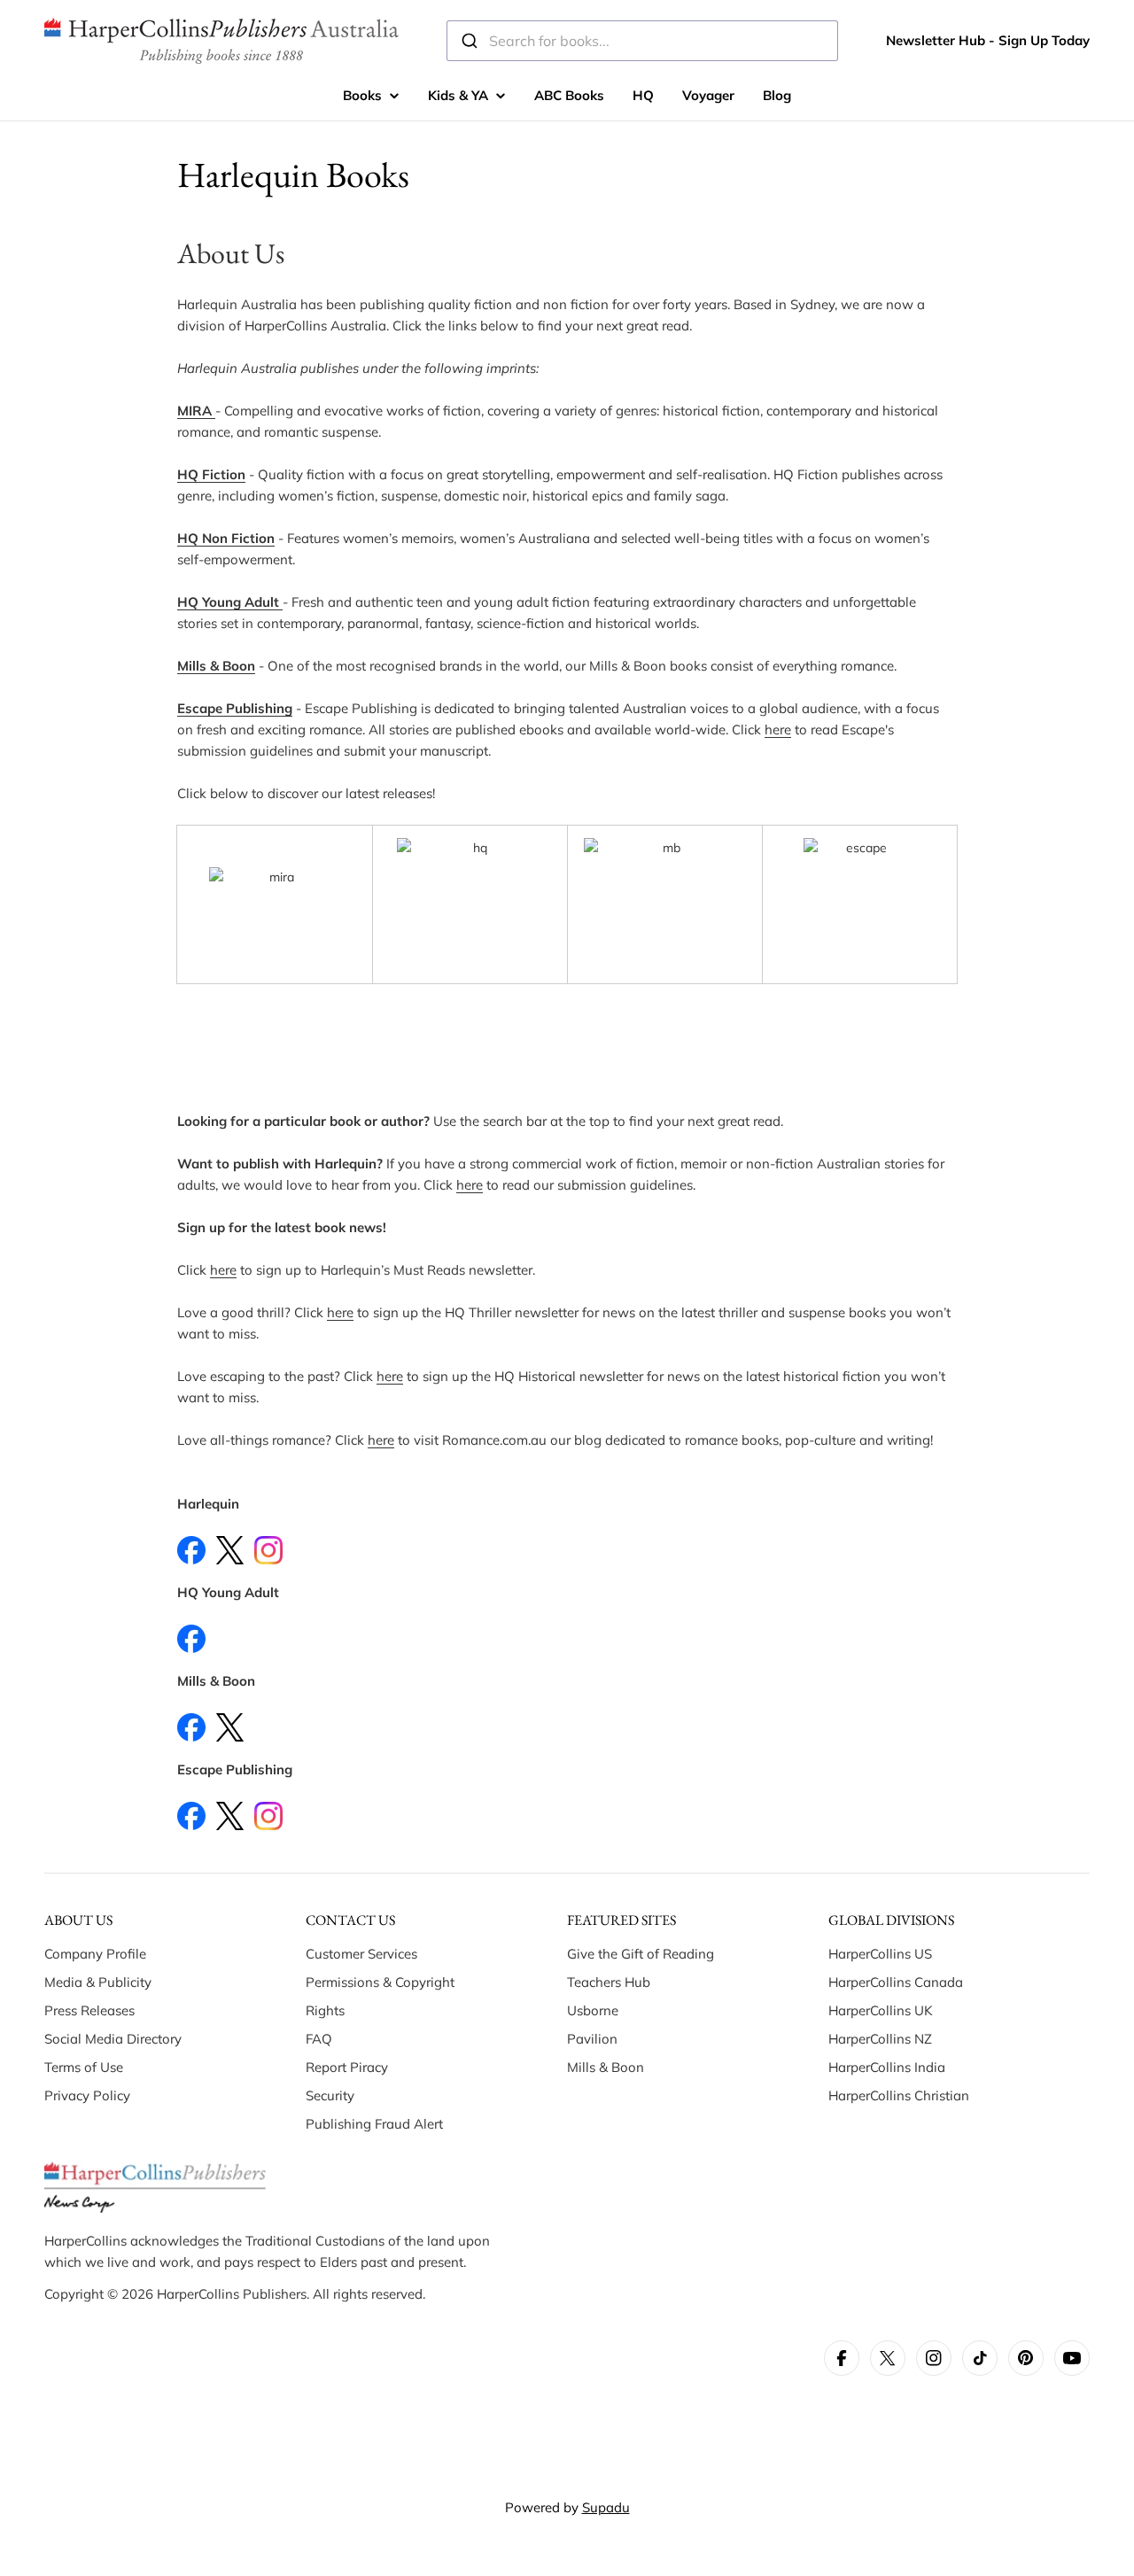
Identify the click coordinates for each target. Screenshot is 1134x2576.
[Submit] (468, 41)
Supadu (606, 2507)
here (778, 729)
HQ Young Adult (228, 602)
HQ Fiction (211, 474)
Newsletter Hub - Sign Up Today (988, 40)
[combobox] (642, 41)
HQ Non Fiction (226, 538)
